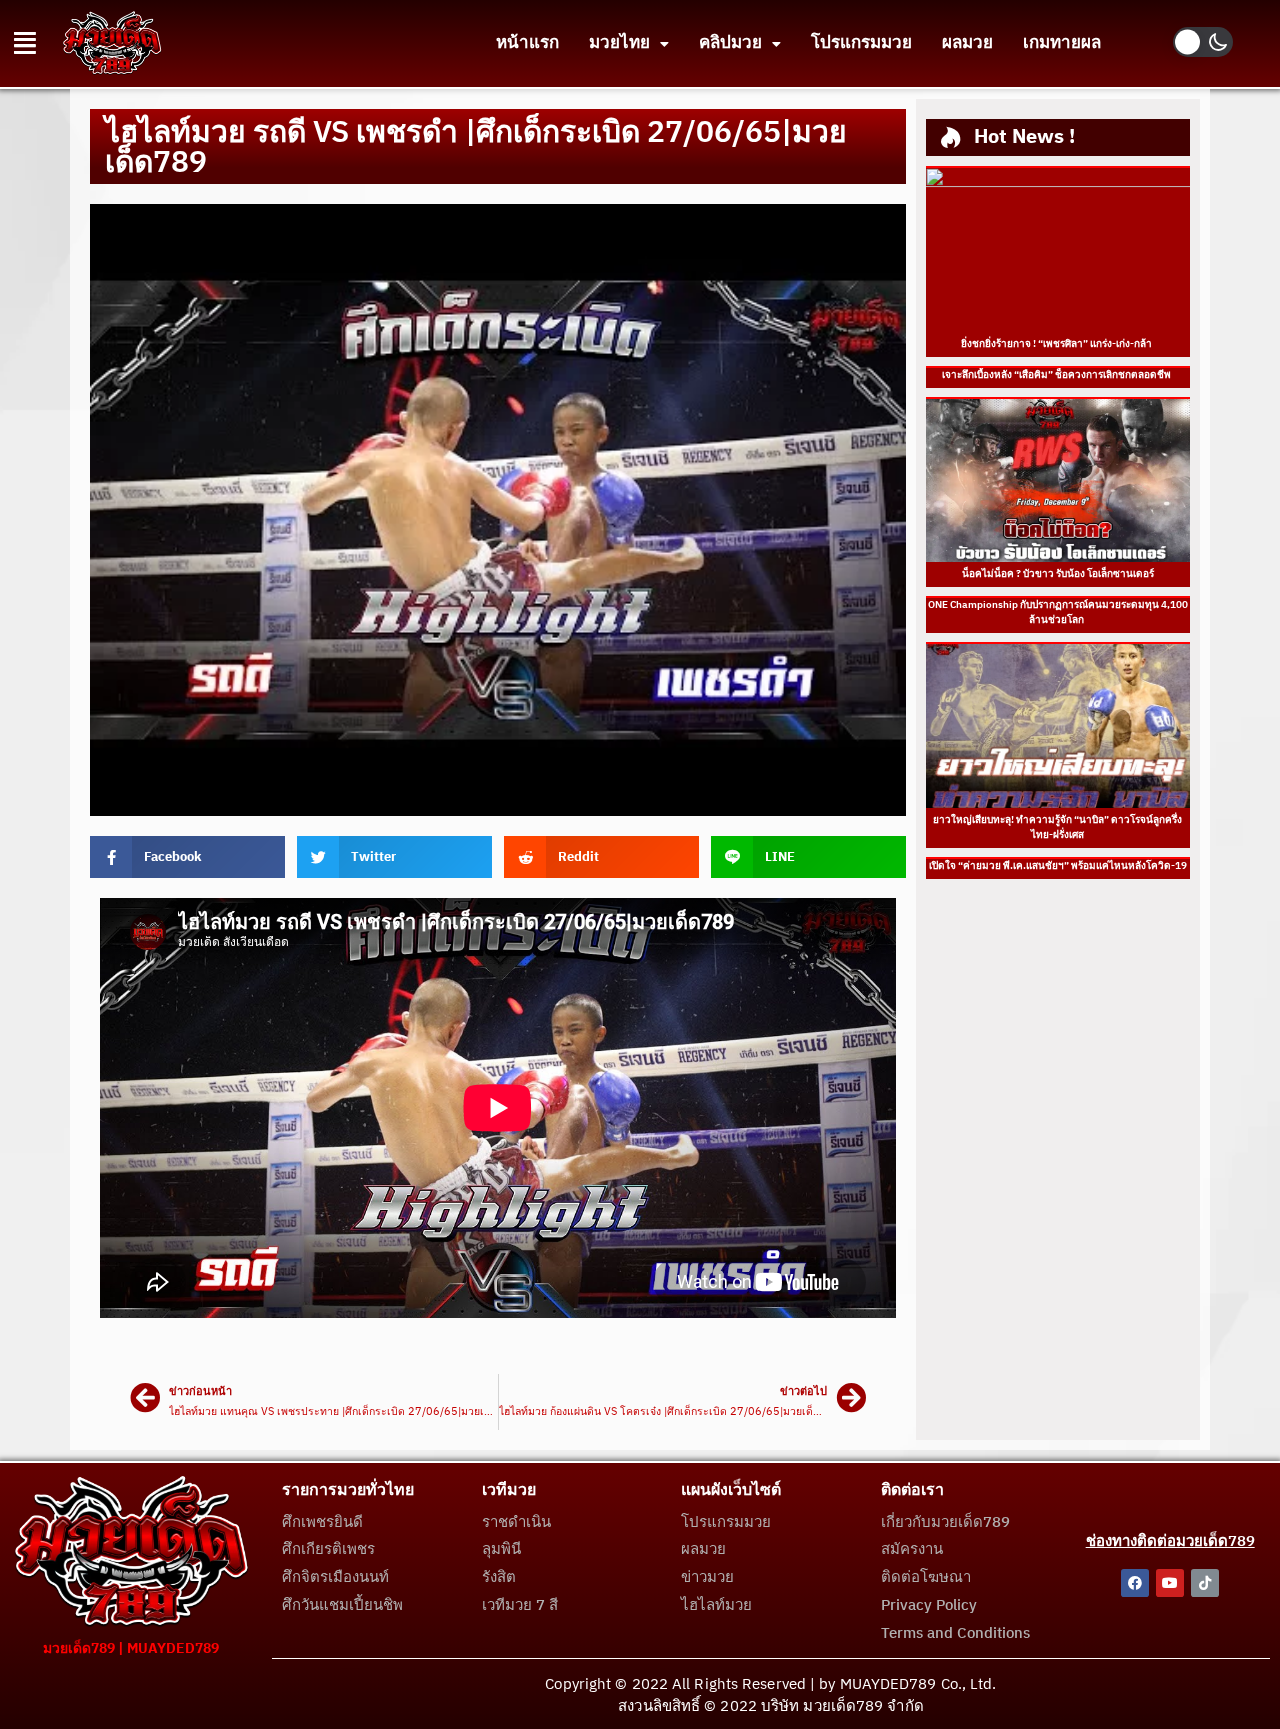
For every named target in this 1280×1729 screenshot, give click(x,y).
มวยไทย (619, 43)
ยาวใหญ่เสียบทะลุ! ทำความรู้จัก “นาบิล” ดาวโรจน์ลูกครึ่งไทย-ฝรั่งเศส (1057, 827)
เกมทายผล (1062, 43)
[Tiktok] (1205, 1583)
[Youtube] (1170, 1583)
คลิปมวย (730, 43)
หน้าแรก (527, 43)
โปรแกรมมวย (861, 43)
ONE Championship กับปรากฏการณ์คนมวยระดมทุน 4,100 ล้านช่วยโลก (1058, 612)
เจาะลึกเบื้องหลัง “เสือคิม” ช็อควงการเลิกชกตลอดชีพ (1057, 375)
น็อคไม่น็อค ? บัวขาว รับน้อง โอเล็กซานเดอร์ (1058, 574)
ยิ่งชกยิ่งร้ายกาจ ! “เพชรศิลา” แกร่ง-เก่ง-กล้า (1057, 344)
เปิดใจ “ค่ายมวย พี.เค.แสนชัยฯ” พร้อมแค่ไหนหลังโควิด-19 (1058, 866)
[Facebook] (1135, 1583)
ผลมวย (967, 43)
